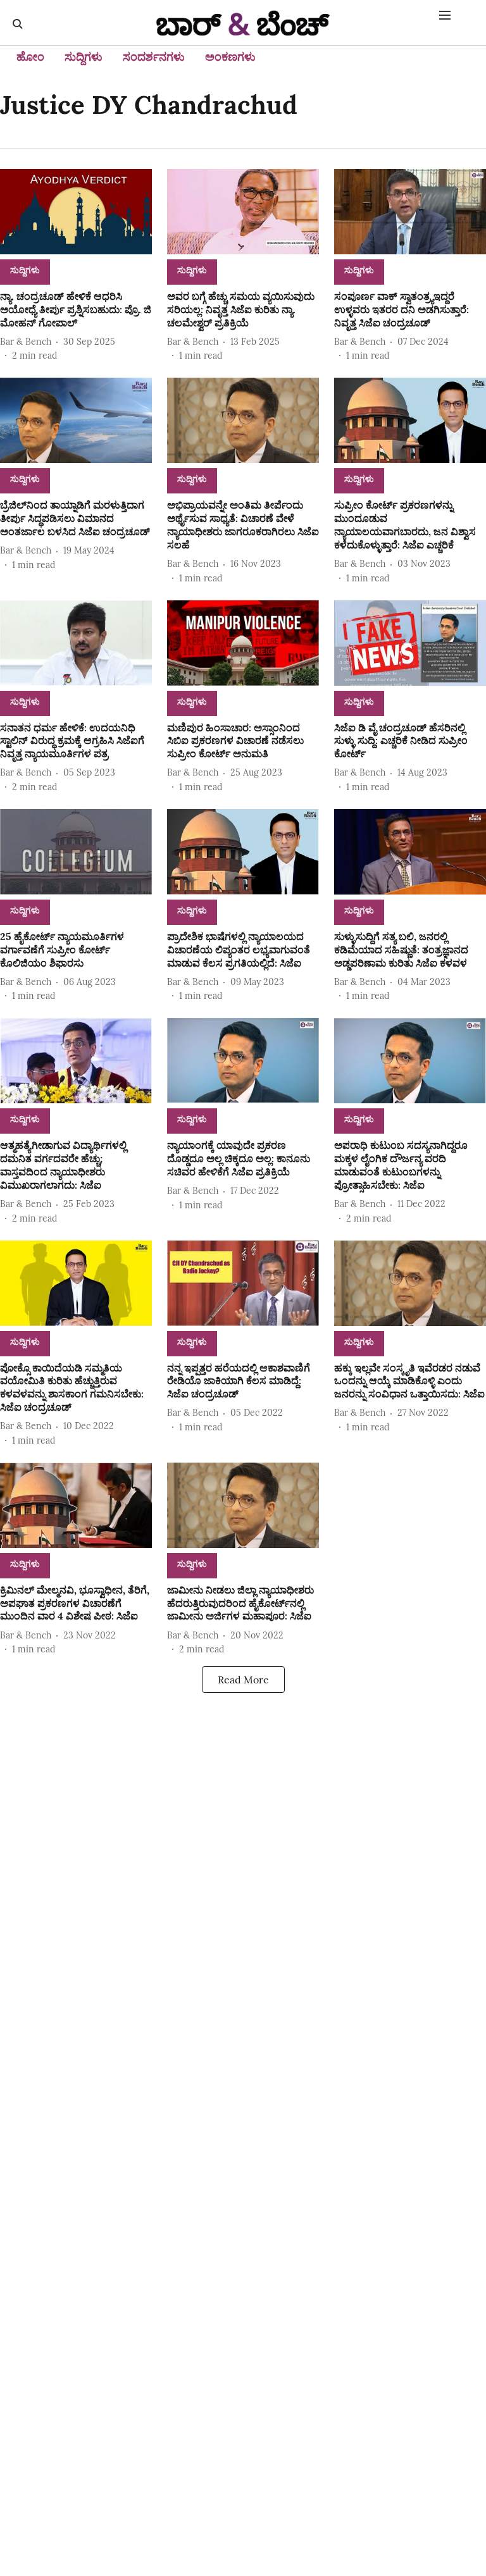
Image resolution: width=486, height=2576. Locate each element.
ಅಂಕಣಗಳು (230, 57)
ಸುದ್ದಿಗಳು (84, 57)
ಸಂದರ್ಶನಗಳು (154, 57)
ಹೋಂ (30, 57)
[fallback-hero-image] (76, 212)
